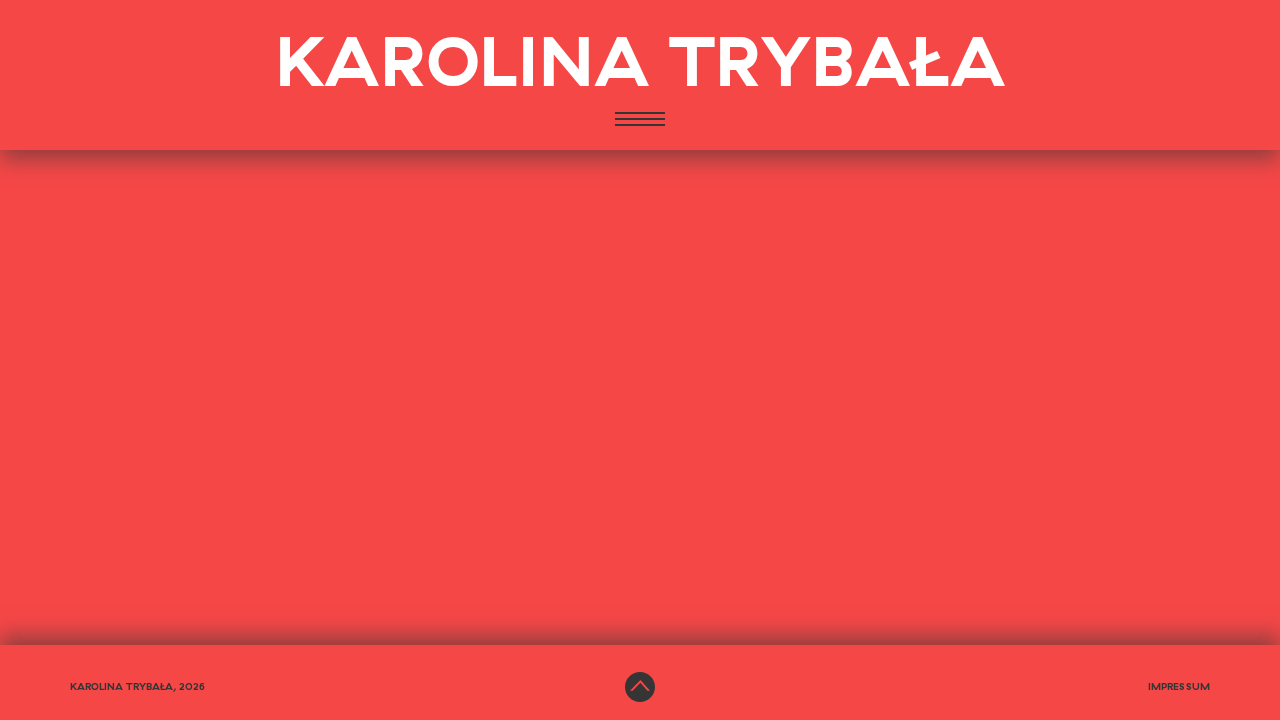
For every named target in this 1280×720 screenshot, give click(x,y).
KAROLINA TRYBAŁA (640, 65)
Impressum (1179, 687)
